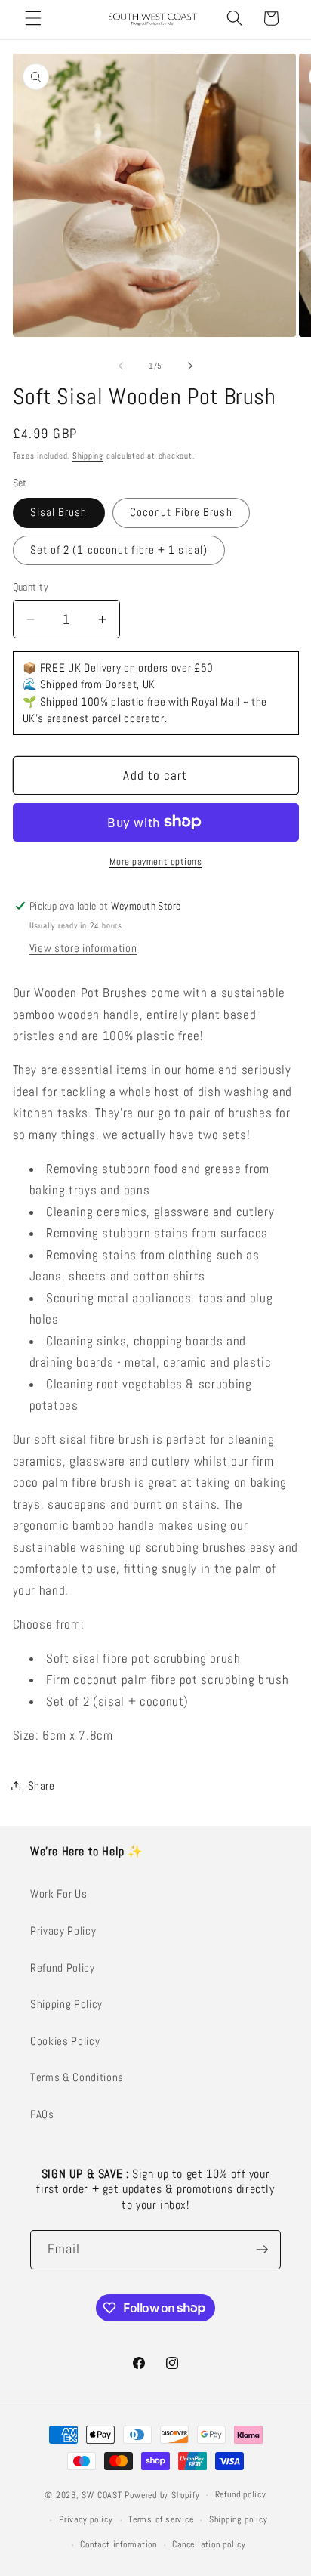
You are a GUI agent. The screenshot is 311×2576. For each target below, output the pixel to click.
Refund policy (241, 2494)
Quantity (31, 587)
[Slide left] (121, 366)
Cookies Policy (65, 2041)
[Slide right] (190, 366)
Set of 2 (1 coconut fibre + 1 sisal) (119, 550)
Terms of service (161, 2519)
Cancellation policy (209, 2544)
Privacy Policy (63, 1931)
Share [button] (42, 1786)
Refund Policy (63, 1968)
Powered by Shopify (162, 2495)
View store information (83, 948)
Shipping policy (239, 2519)
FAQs (42, 2114)
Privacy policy (86, 2519)
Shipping (88, 456)
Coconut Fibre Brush (181, 512)
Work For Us (59, 1894)
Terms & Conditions (77, 2077)
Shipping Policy (66, 2004)
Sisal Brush (59, 512)
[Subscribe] (262, 2250)
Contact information (119, 2544)
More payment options (156, 862)
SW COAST (102, 2495)
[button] (33, 18)
